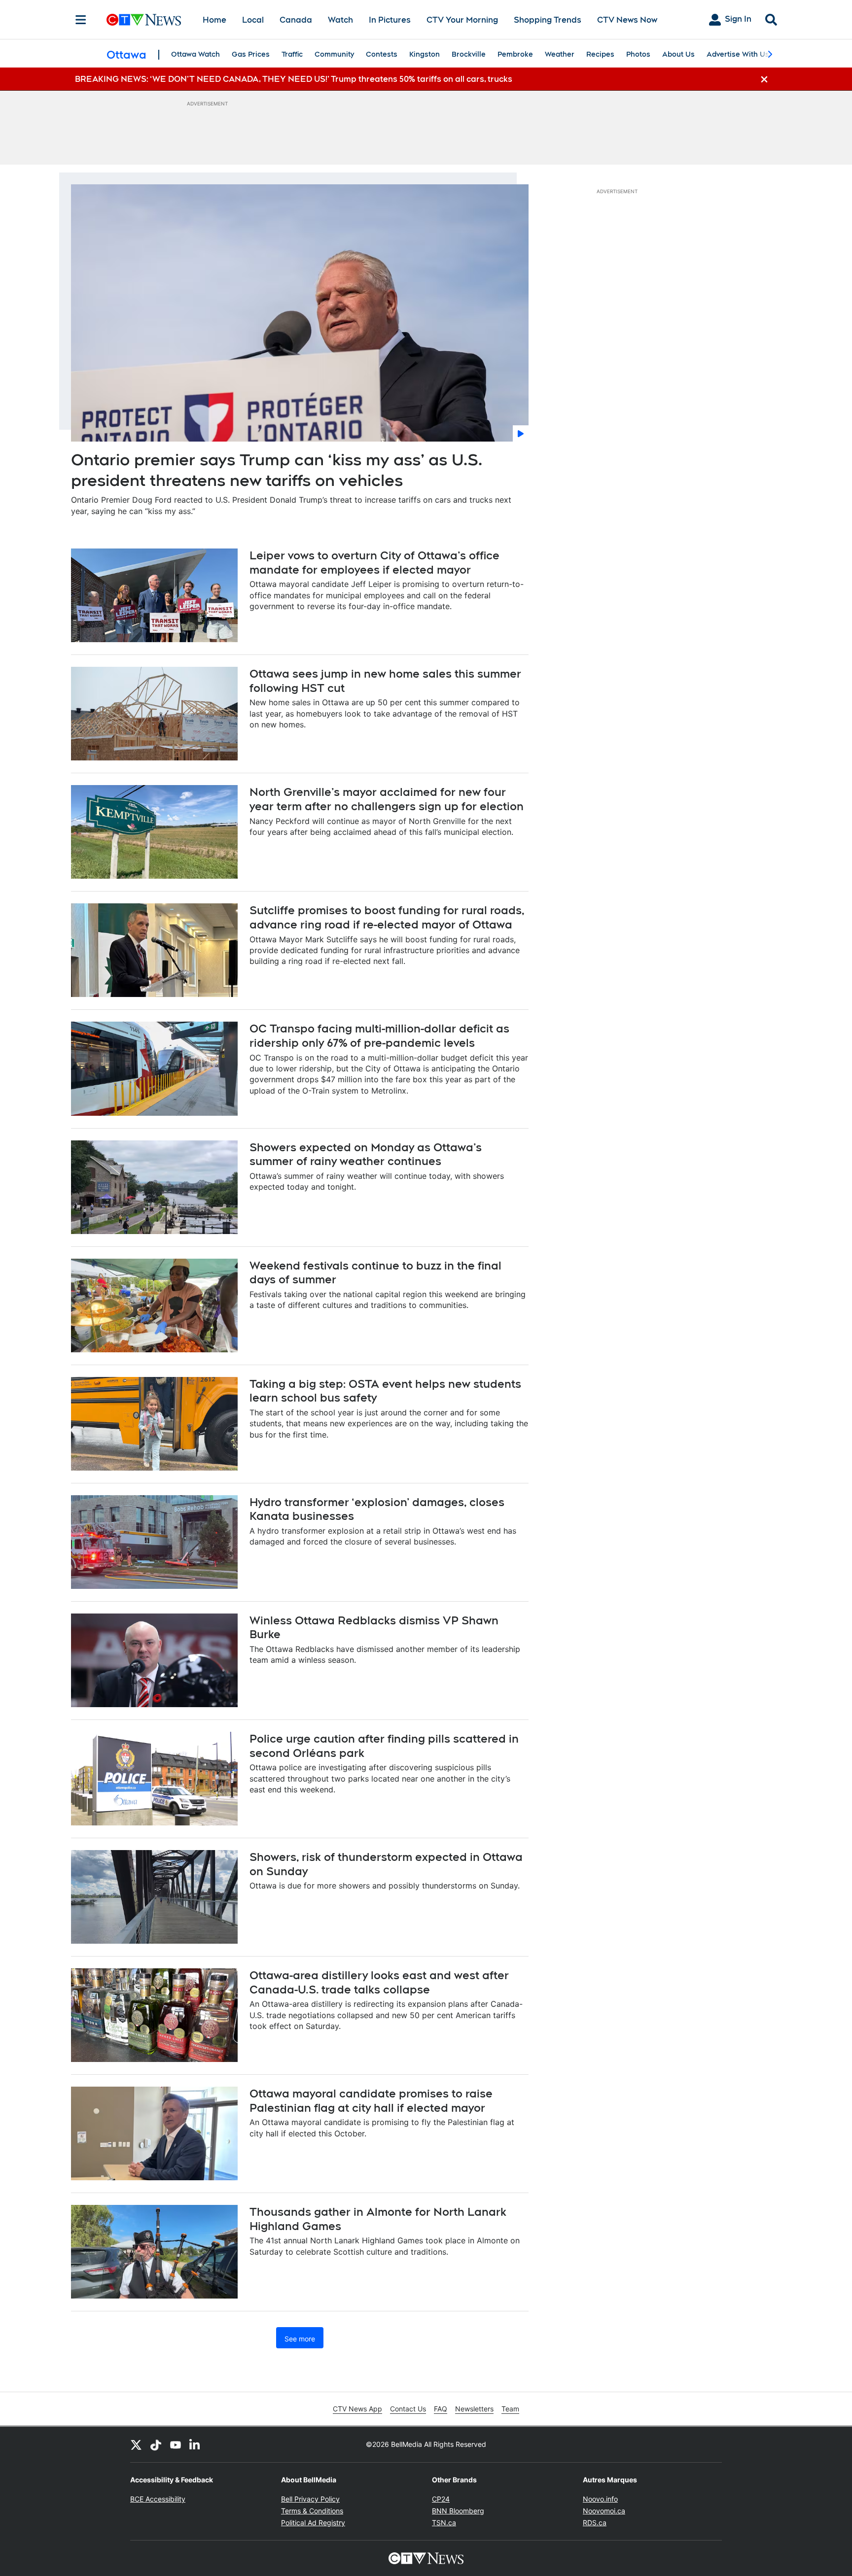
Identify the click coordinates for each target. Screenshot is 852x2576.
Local (253, 20)
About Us (678, 54)
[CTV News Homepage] (144, 20)
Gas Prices (251, 54)
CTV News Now (627, 20)
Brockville (469, 54)
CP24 (441, 2499)
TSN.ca (444, 2523)
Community (334, 54)
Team (510, 2409)
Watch (340, 20)
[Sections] (81, 20)
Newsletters (474, 2409)
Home (214, 20)
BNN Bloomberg (458, 2511)
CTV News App (357, 2409)
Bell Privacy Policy (310, 2499)
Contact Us (408, 2409)
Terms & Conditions (312, 2511)
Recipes (600, 54)
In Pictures (390, 20)
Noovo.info (600, 2499)
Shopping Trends (548, 20)
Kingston (425, 54)
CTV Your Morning (462, 20)
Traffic (292, 54)
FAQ (441, 2409)
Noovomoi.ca (604, 2511)
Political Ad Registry (313, 2523)
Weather (560, 54)
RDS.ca (595, 2523)
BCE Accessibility (158, 2499)
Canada (296, 20)
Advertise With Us (738, 54)
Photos (638, 54)
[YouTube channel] (176, 2444)
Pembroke (515, 54)
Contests (382, 54)
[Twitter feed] (136, 2444)
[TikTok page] (156, 2444)
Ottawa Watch (195, 54)
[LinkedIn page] (195, 2444)
